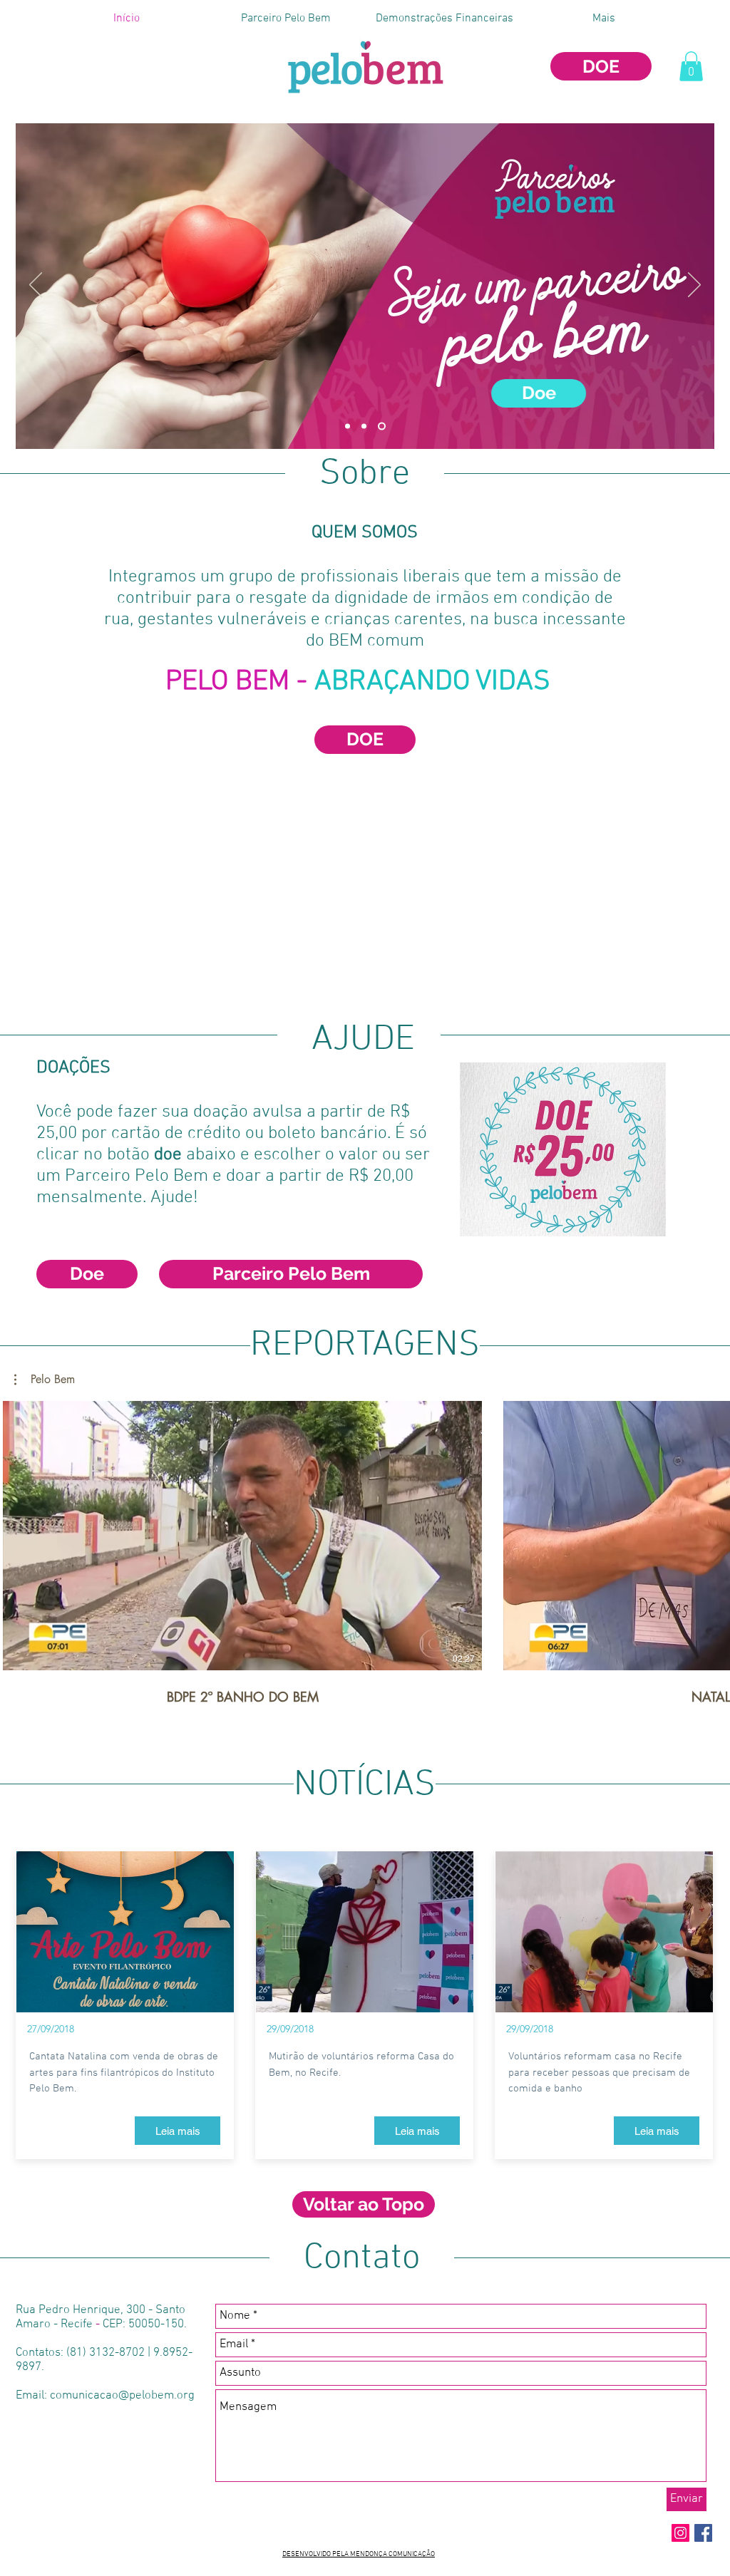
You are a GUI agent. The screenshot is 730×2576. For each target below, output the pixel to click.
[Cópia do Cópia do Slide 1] (364, 426)
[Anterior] (36, 286)
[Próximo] (694, 286)
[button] (691, 66)
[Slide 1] (348, 426)
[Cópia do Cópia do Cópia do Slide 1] (382, 426)
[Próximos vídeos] (710, 1533)
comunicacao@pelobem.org (122, 2396)
